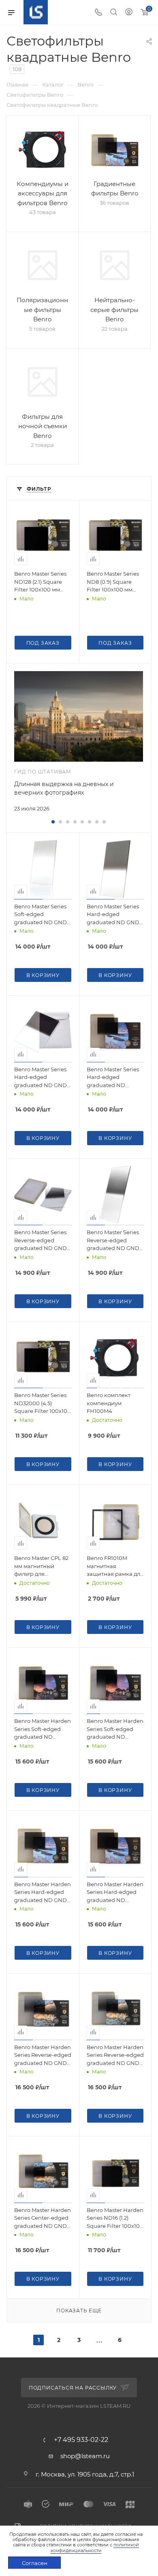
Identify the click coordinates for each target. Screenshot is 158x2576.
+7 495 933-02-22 (81, 2440)
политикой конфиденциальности (95, 2547)
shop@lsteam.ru (85, 2456)
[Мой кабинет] (129, 13)
